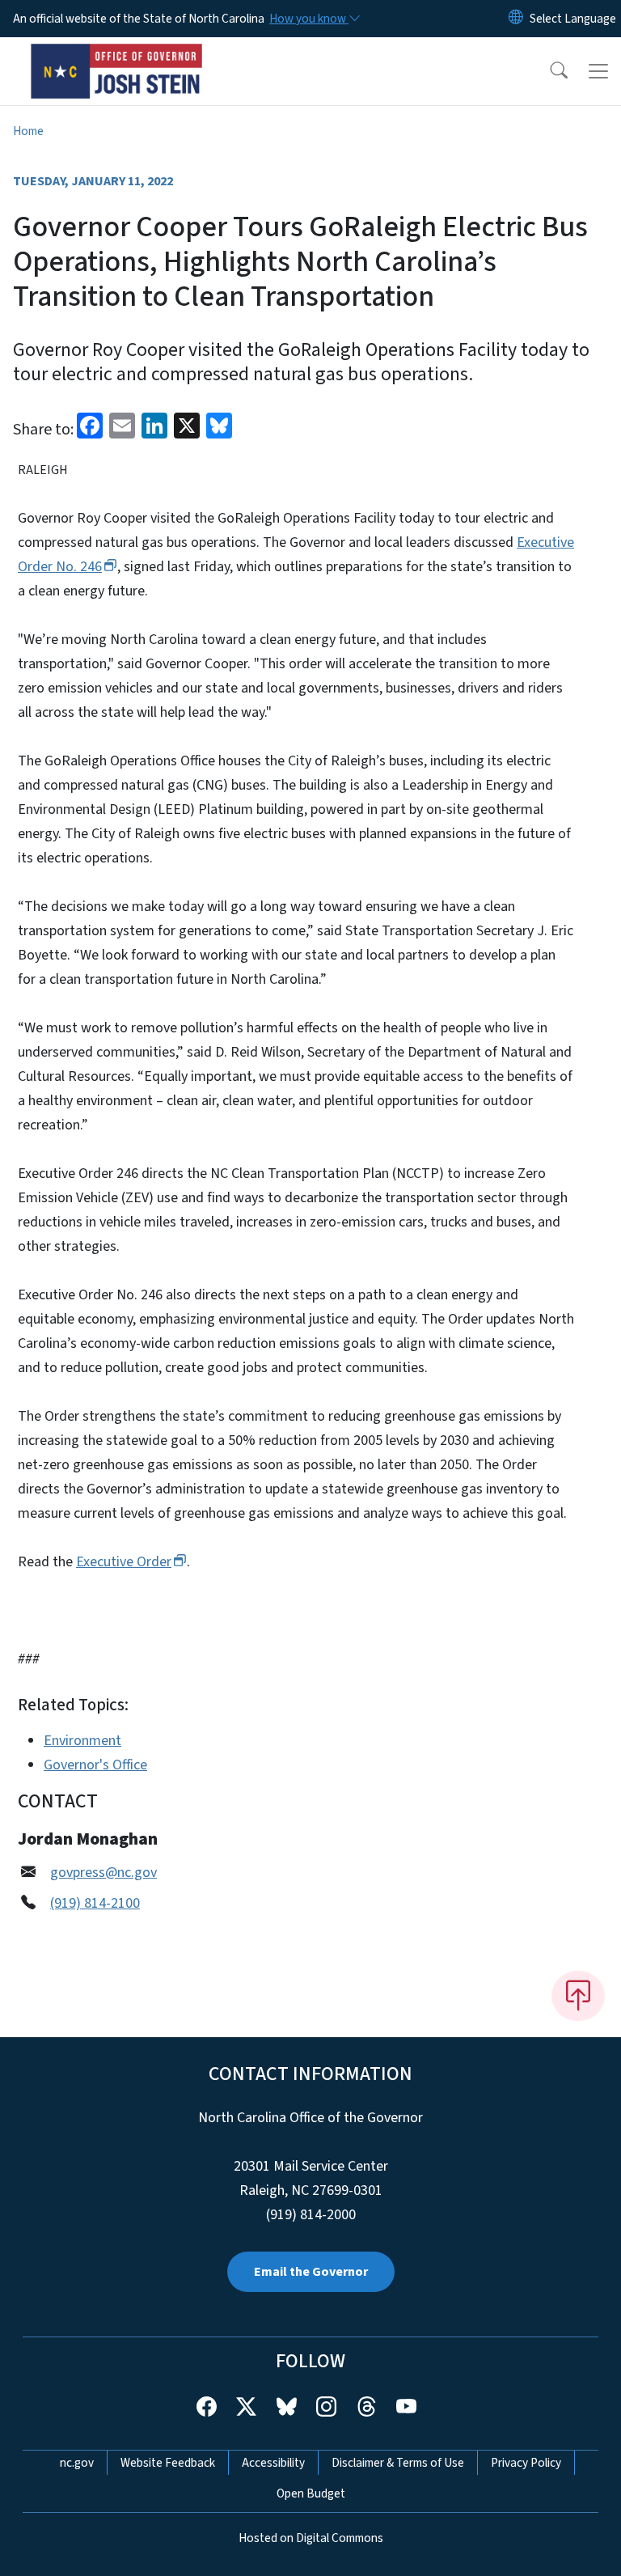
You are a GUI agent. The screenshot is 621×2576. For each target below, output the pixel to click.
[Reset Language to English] (516, 19)
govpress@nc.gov (103, 1873)
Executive (124, 1562)
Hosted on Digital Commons (311, 2538)
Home (28, 131)
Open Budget (311, 2493)
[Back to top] (578, 1996)
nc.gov (77, 2463)
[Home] (117, 56)
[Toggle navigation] (598, 71)
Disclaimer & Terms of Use (398, 2463)
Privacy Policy (526, 2463)
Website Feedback (168, 2463)
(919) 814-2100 (95, 1903)
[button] (548, 71)
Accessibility (273, 2463)
